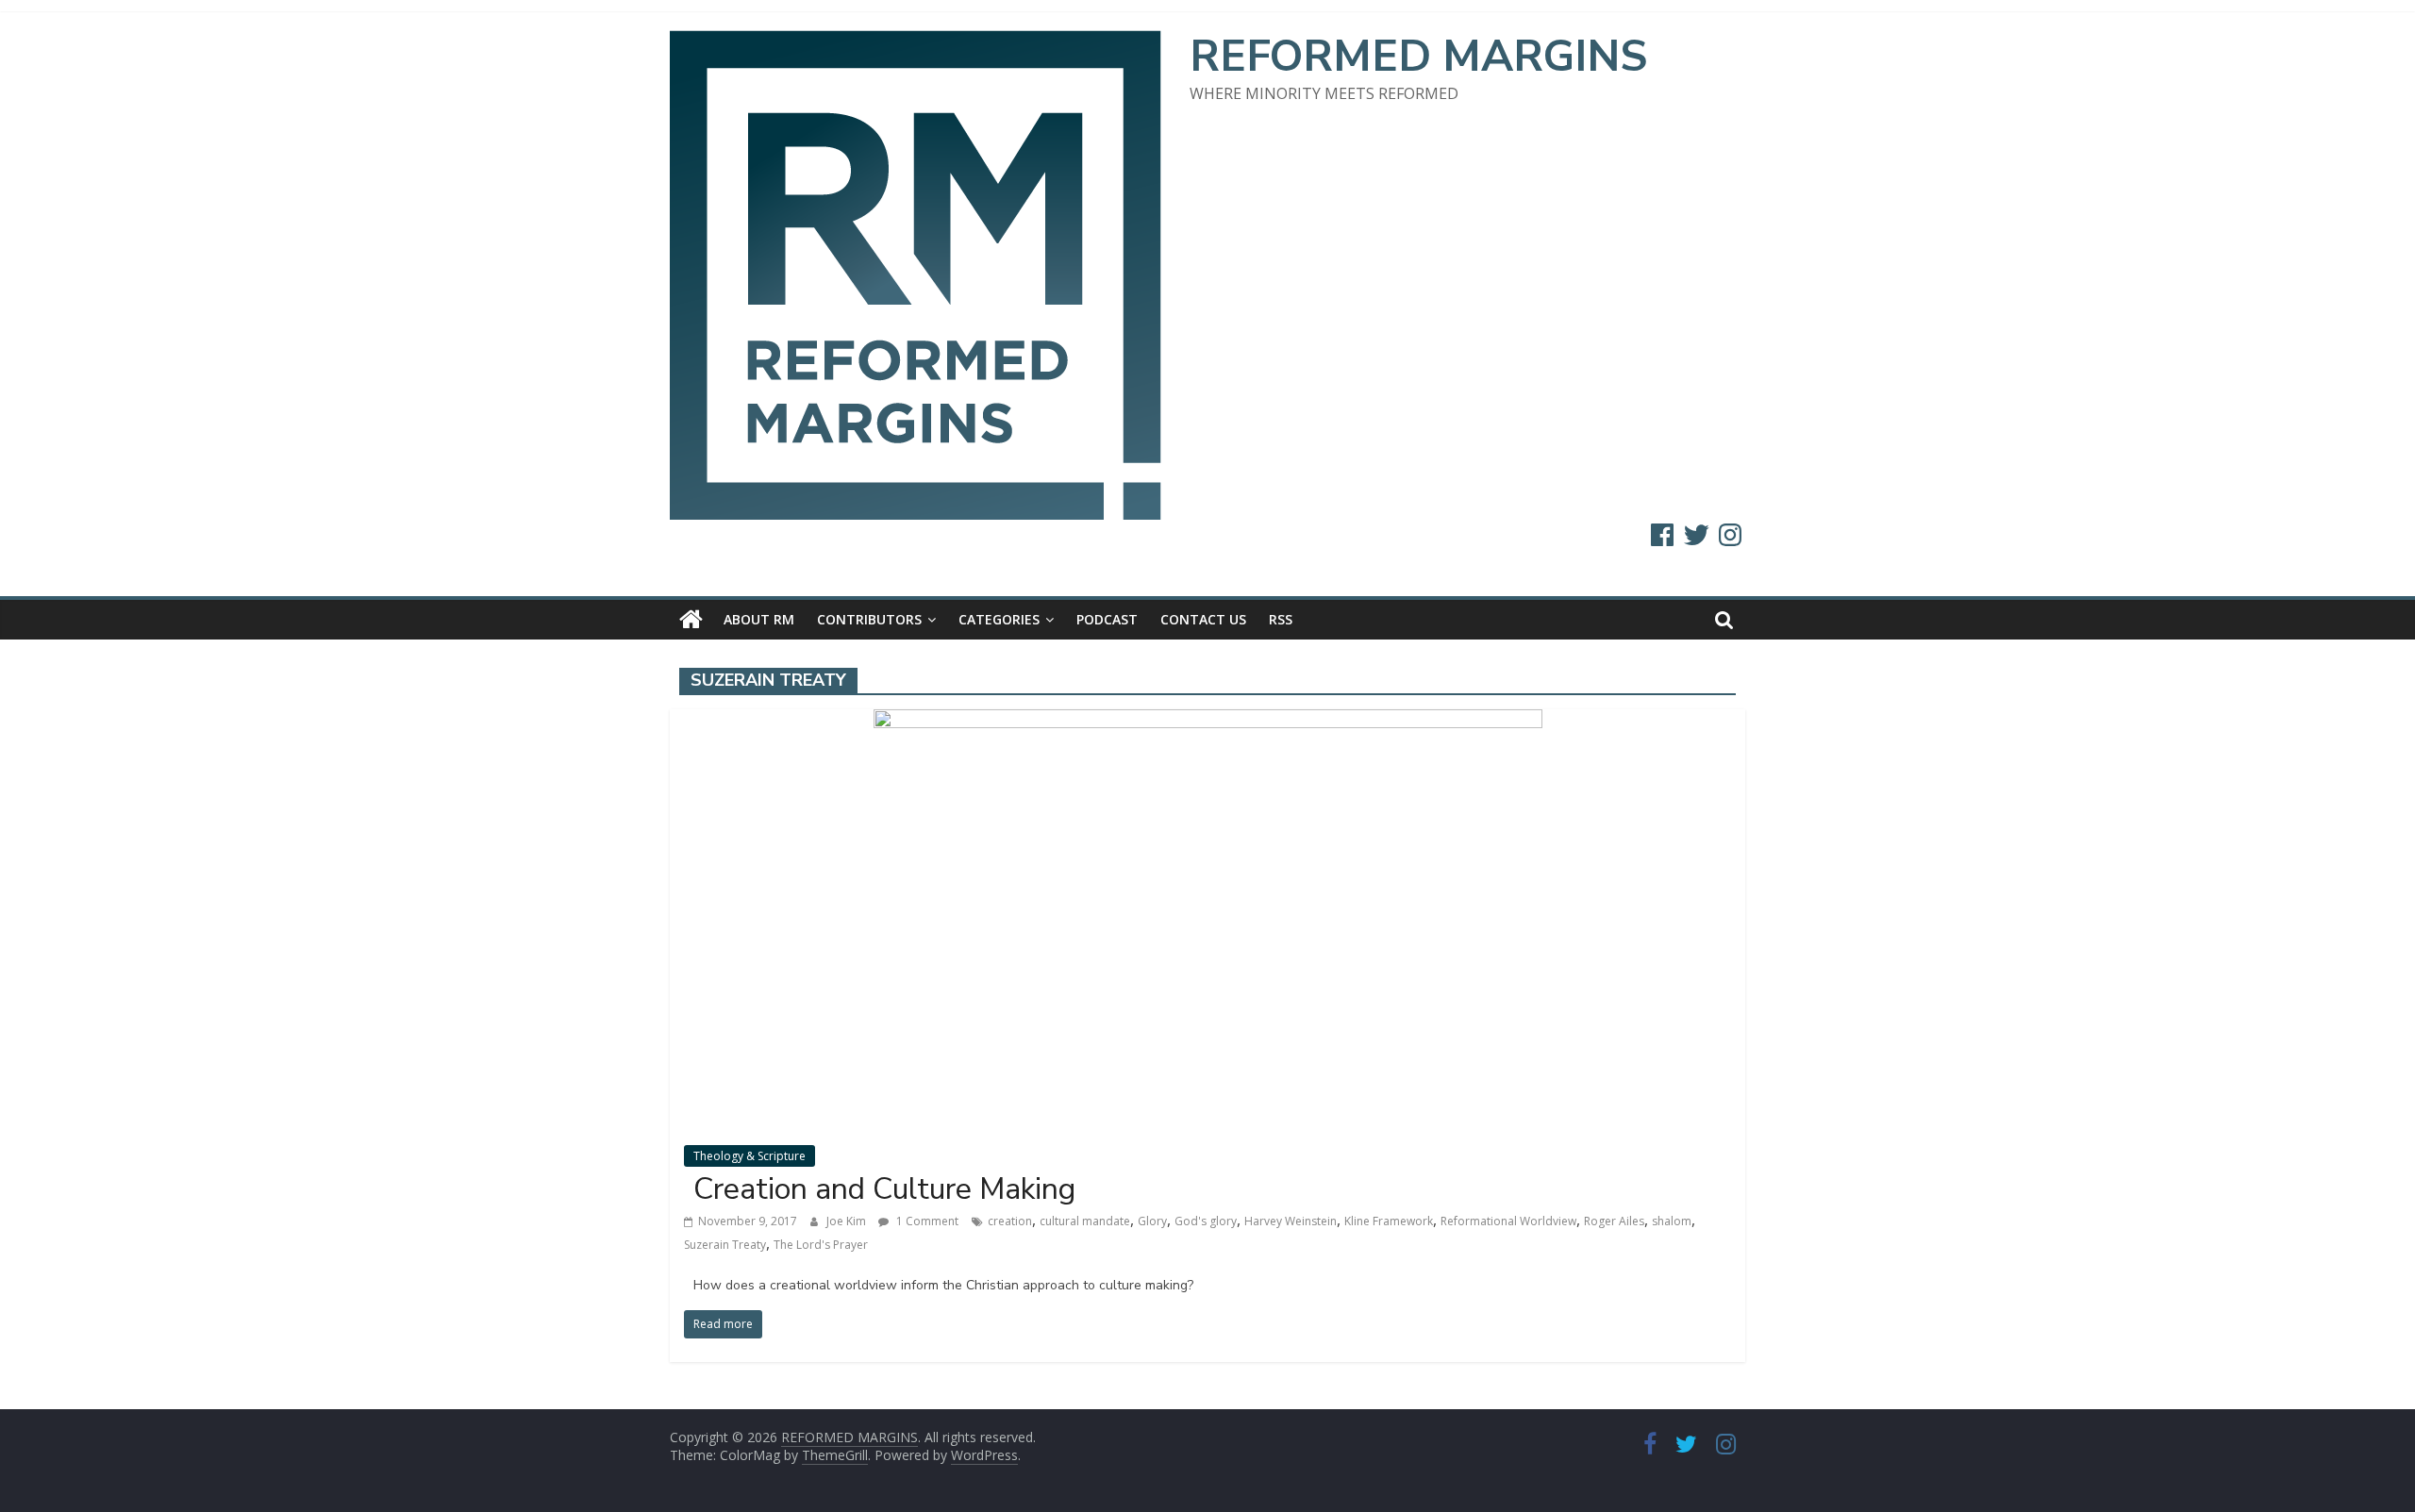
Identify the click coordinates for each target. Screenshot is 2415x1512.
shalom (1672, 1221)
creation (1010, 1221)
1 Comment (926, 1221)
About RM (759, 619)
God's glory (1206, 1221)
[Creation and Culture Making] (1208, 721)
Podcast (1107, 619)
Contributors (869, 619)
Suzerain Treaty (725, 1245)
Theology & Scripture (749, 1156)
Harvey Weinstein (1291, 1221)
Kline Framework (1389, 1221)
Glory (1152, 1221)
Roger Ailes (1614, 1221)
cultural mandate (1085, 1221)
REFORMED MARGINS (1418, 56)
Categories (999, 619)
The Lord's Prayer (821, 1245)
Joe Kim (848, 1221)
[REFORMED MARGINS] (691, 620)
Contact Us (1203, 619)
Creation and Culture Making (884, 1189)
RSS (1281, 619)
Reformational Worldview (1508, 1221)
